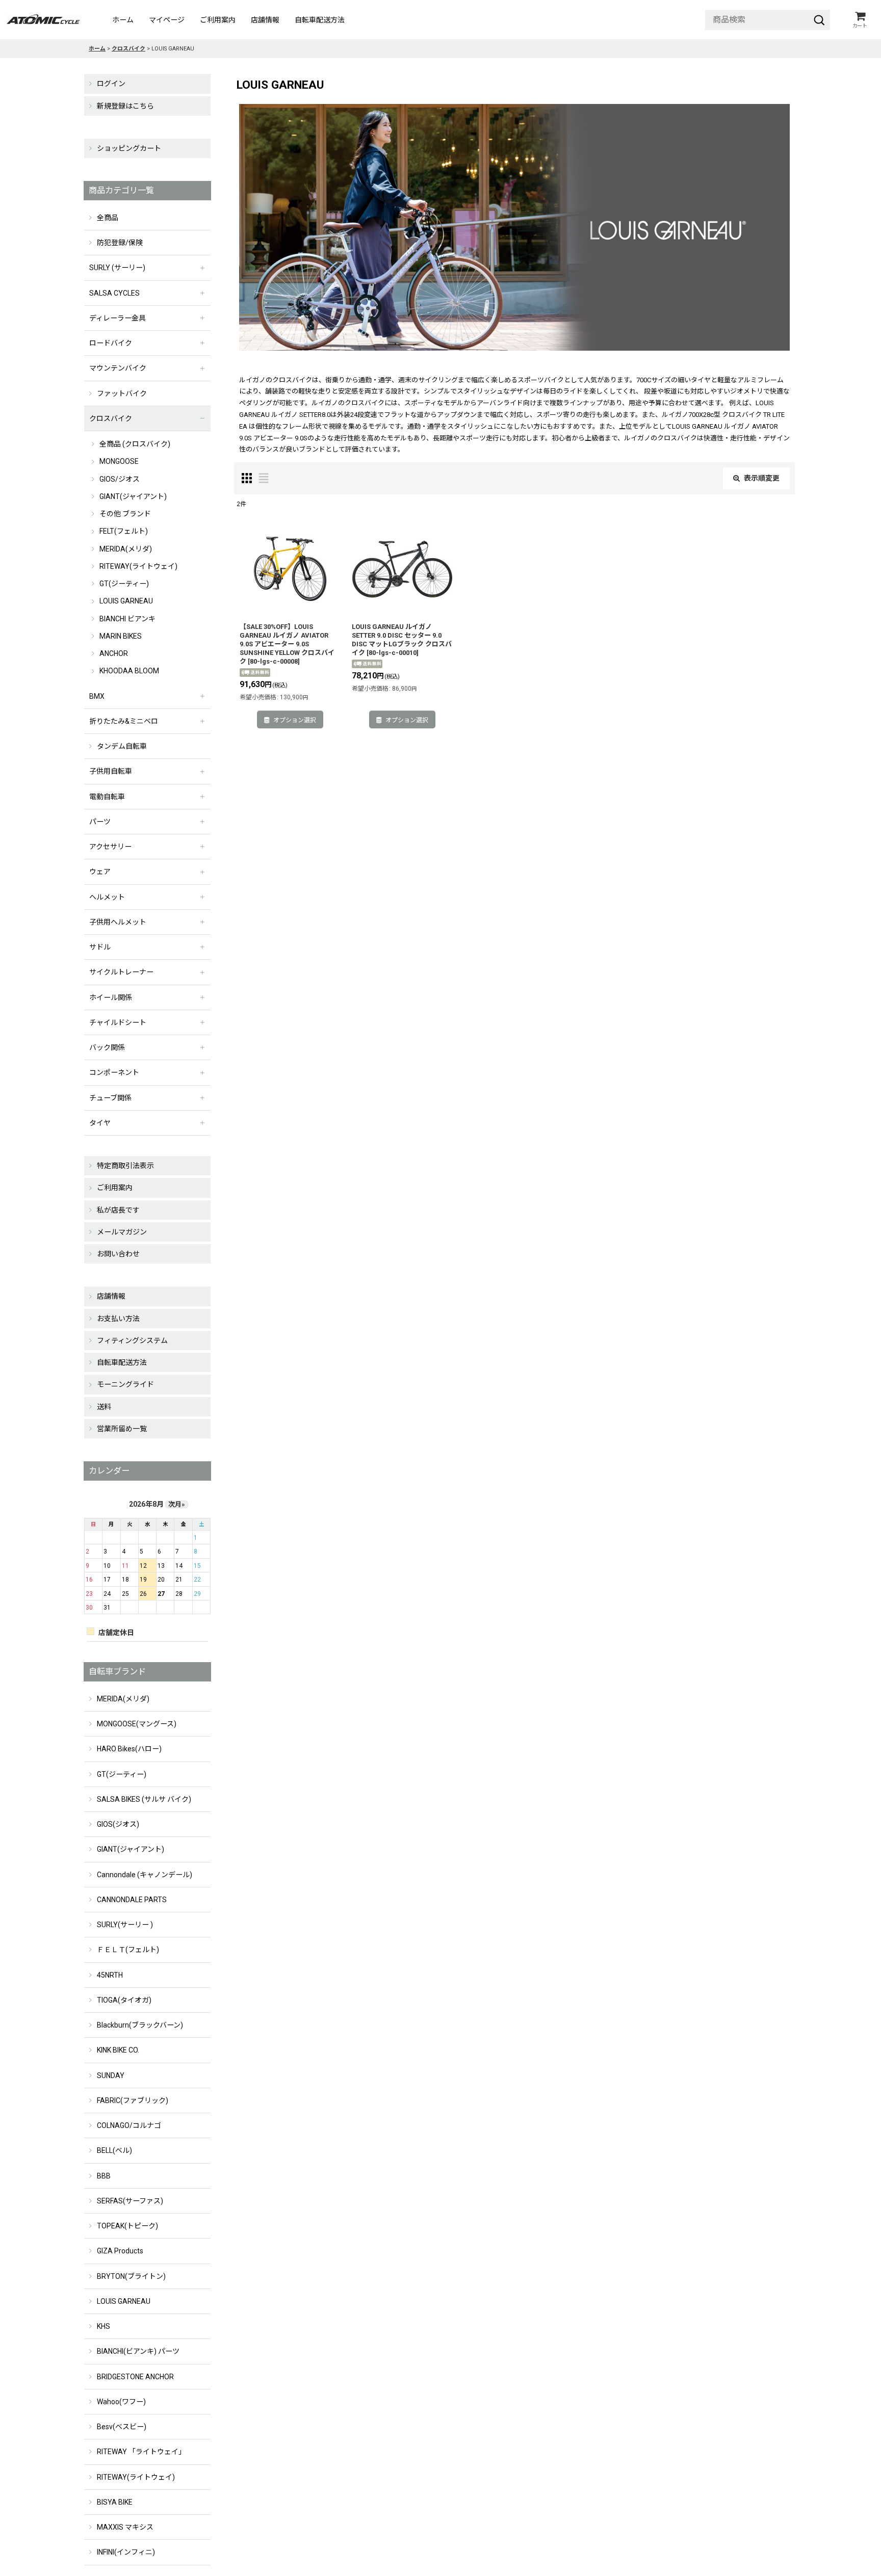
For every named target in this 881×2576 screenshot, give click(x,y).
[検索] (819, 20)
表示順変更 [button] (762, 478)
